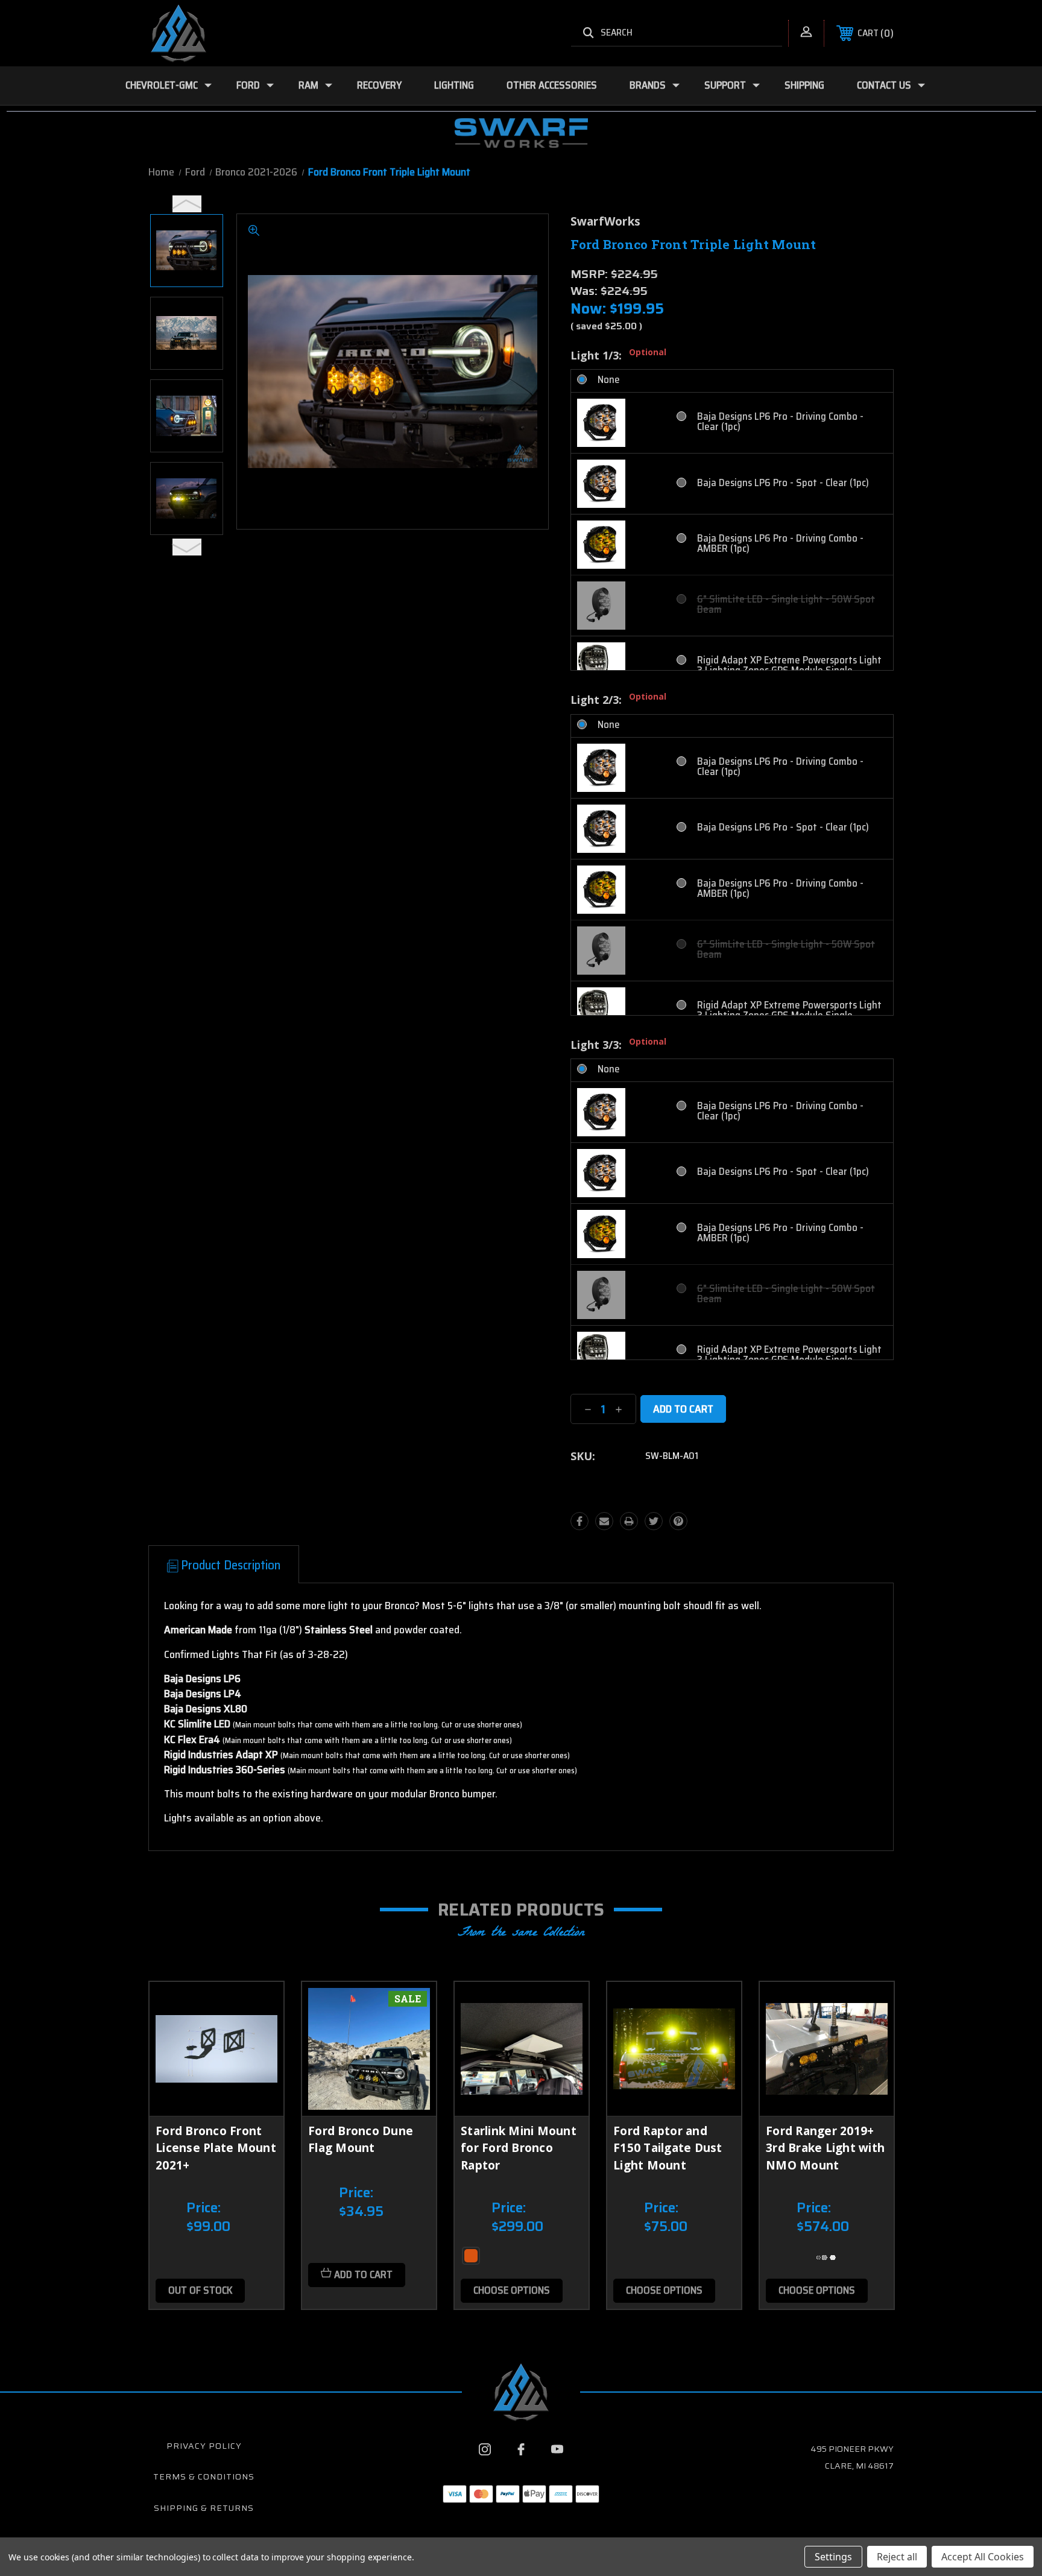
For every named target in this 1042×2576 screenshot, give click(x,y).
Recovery (379, 85)
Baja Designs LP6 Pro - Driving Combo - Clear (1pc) (780, 422)
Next (187, 547)
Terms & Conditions (204, 2476)
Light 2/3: (618, 700)
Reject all (897, 2557)
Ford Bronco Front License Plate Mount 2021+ (216, 2148)
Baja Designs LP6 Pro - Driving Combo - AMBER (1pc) (780, 543)
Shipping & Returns (204, 2508)
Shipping (804, 85)
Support (725, 85)
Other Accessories (552, 85)
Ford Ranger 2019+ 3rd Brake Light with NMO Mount (825, 2148)
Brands (648, 85)
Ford (248, 85)
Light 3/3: (618, 1045)
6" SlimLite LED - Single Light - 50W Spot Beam (786, 604)
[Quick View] (259, 2006)
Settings (833, 2557)
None (609, 380)
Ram (308, 85)
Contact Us (884, 85)
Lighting (454, 85)
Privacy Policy (204, 2446)
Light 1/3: (618, 355)
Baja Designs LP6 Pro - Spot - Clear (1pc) (783, 483)
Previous (187, 204)
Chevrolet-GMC (162, 85)
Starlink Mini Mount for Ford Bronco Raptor (519, 2148)
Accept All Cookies (983, 2557)
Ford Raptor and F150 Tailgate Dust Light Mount (668, 2148)
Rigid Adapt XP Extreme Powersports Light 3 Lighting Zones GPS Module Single (789, 665)
